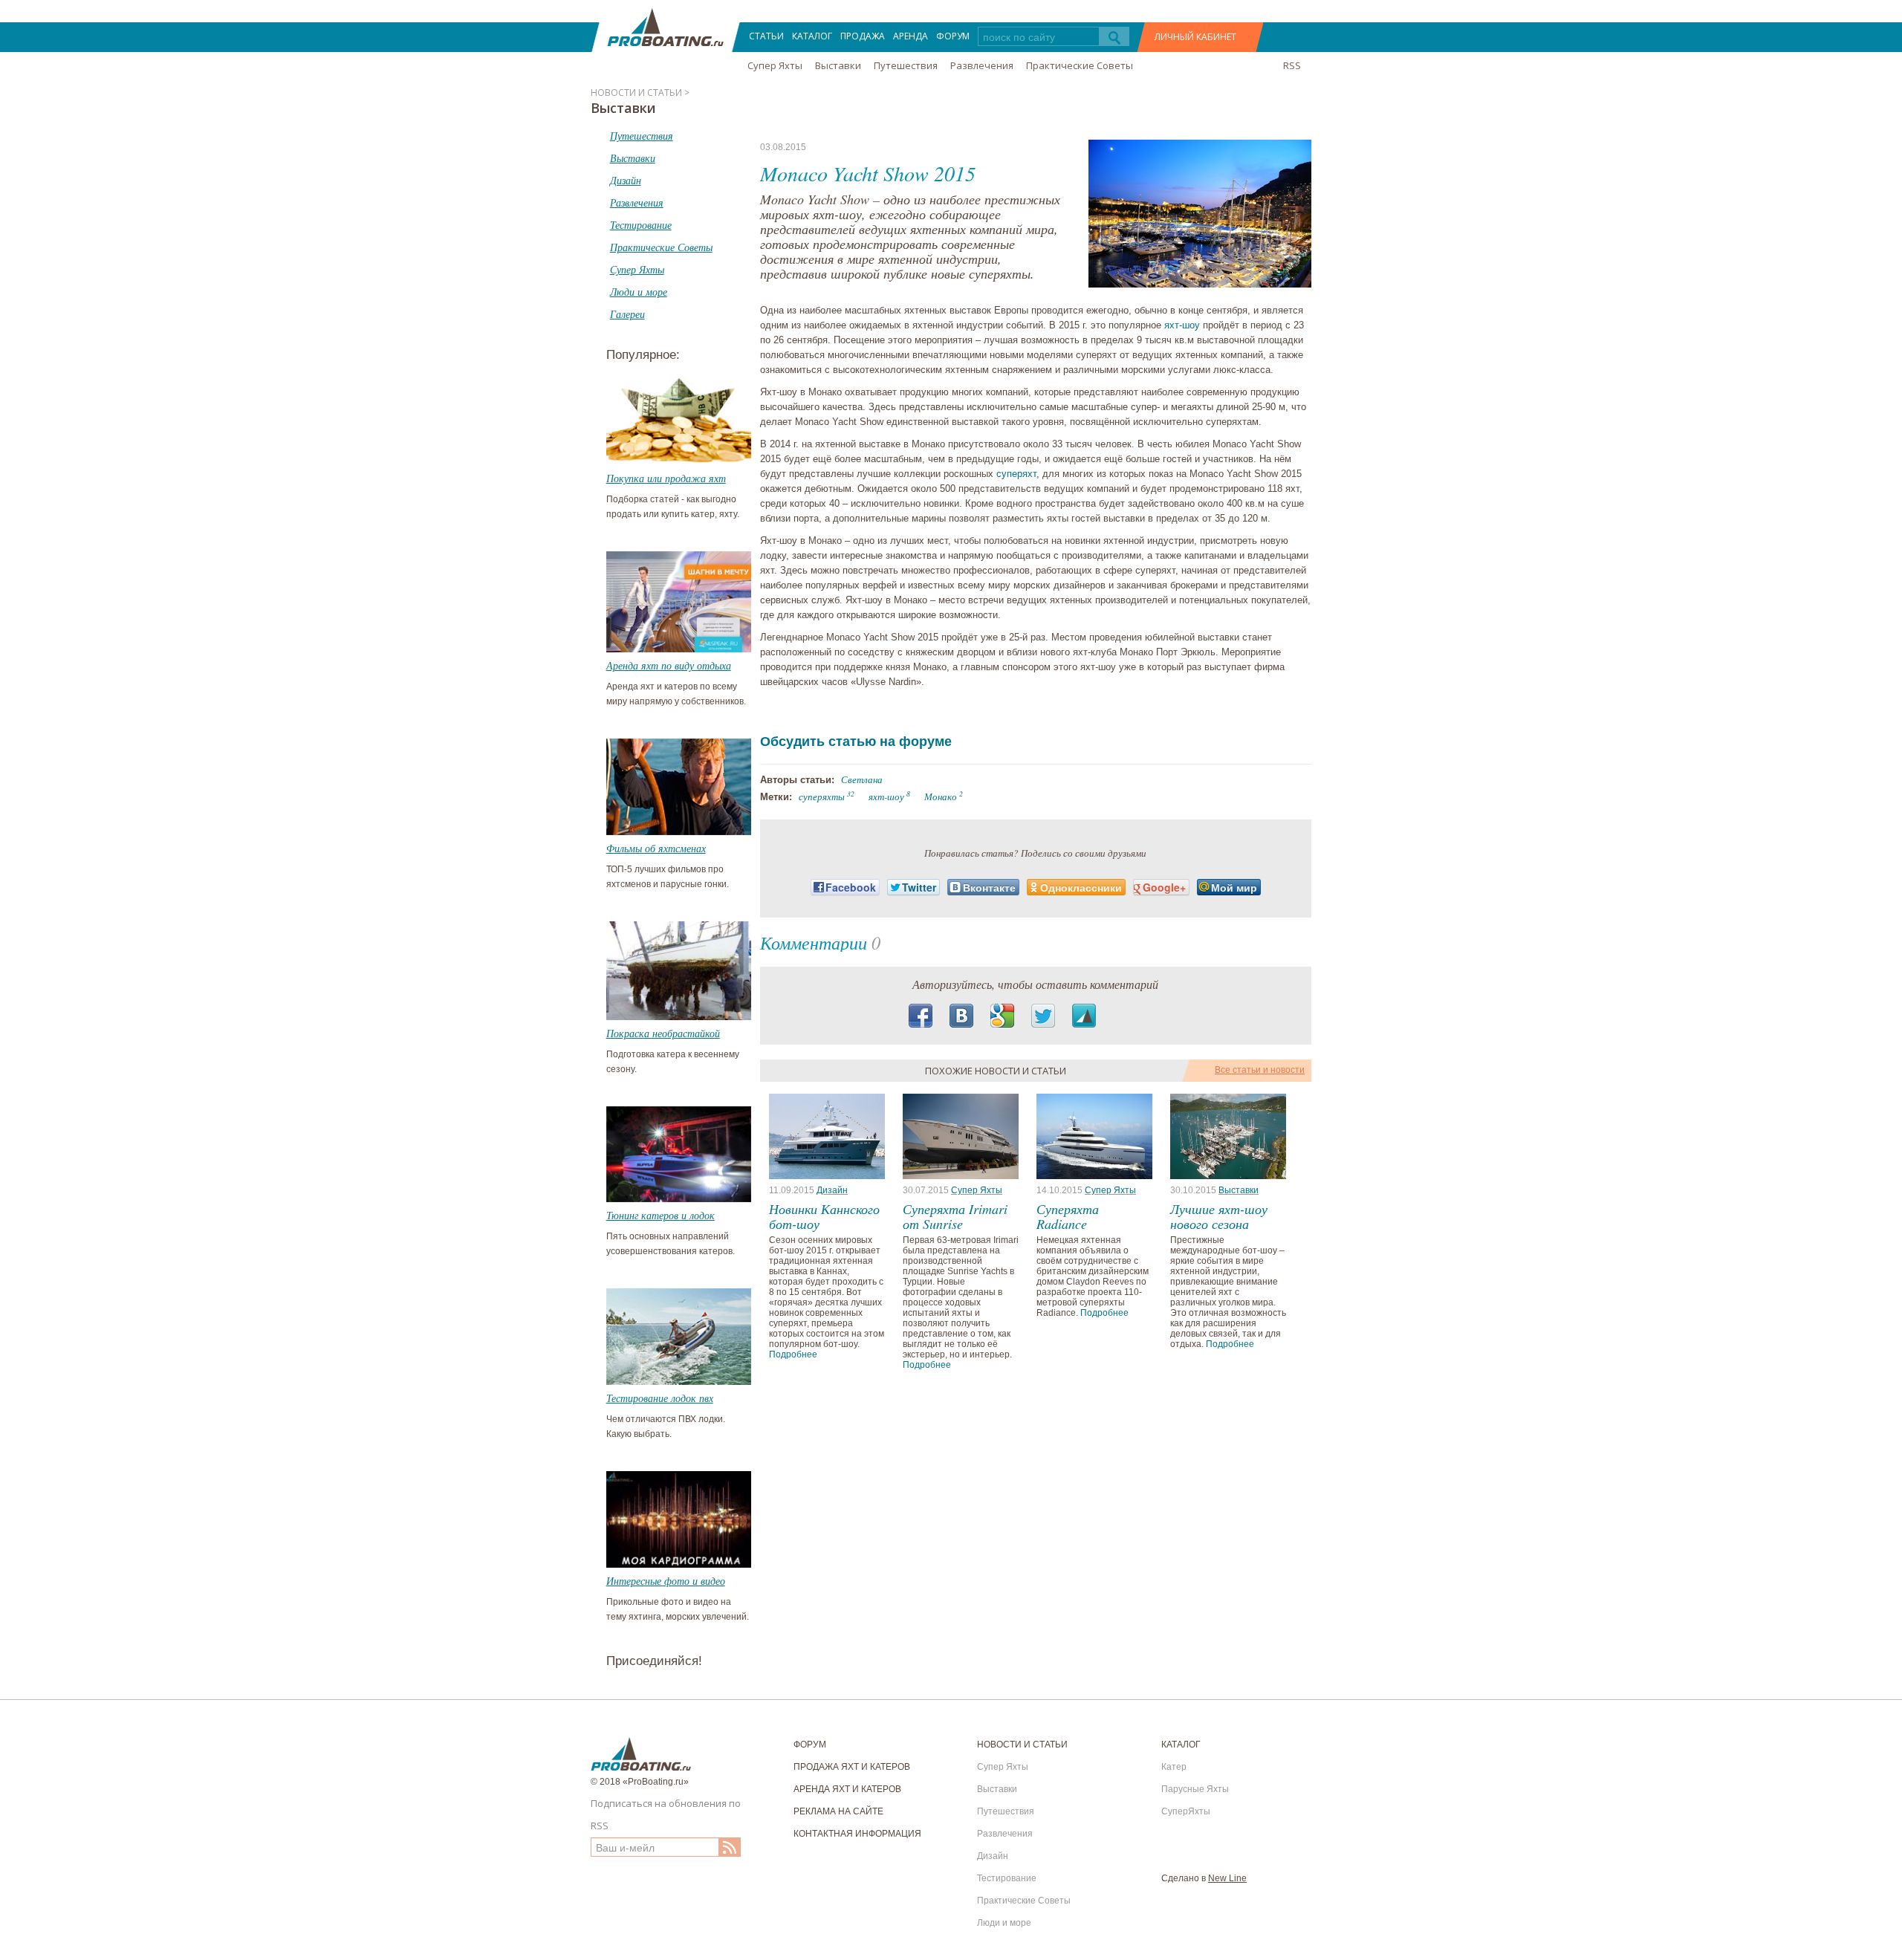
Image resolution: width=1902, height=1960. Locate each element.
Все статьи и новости (1260, 1070)
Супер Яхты (775, 65)
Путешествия (906, 65)
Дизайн (832, 1190)
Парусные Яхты (1195, 1789)
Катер (1174, 1767)
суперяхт (1016, 474)
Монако (941, 796)
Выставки (838, 65)
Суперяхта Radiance (1068, 1216)
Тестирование (1007, 1878)
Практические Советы (1080, 65)
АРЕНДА (911, 36)
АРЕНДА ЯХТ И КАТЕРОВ (847, 1789)
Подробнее (793, 1354)
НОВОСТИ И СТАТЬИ (1022, 1745)
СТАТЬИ (766, 36)
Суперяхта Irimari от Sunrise (955, 1216)
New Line (1227, 1878)
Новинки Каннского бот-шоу (824, 1216)
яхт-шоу (1182, 325)
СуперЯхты (1186, 1811)
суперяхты (822, 796)
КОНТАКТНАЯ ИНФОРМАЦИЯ (857, 1834)
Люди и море (1004, 1923)
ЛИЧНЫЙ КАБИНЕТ (1195, 37)
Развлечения (982, 65)
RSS (1292, 65)
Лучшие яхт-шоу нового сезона (1219, 1216)
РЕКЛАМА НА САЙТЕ (838, 1811)
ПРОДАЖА (863, 36)
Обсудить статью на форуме (856, 742)
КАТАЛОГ (812, 36)
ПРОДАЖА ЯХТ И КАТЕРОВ (852, 1767)
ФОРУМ (953, 36)
